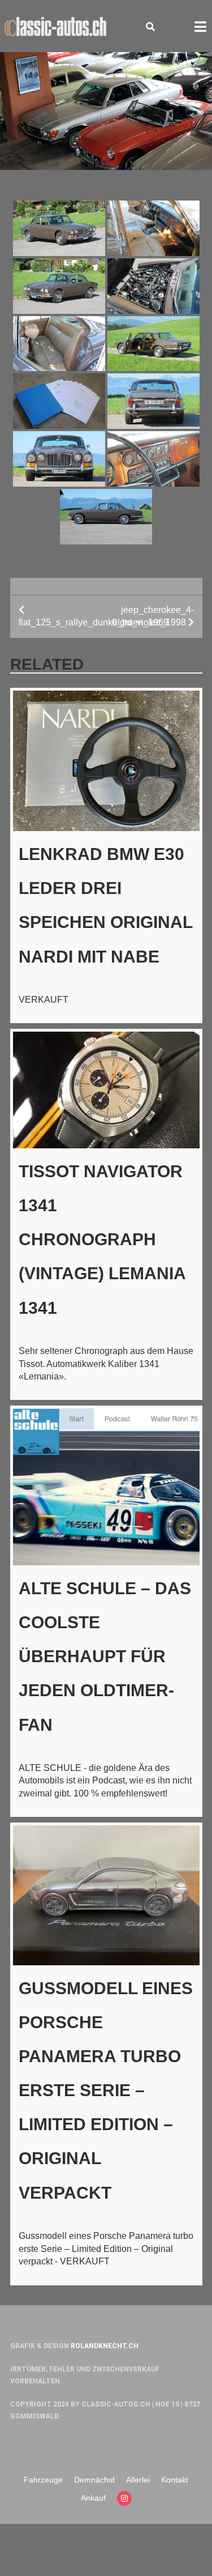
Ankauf (93, 2498)
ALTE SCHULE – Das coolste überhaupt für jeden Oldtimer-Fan (105, 1657)
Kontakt (175, 2480)
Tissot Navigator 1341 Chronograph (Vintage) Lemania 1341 (102, 1240)
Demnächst (94, 2480)
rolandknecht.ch (105, 2346)
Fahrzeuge (43, 2480)
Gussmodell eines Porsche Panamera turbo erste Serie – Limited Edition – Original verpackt (106, 2090)
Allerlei (138, 2480)
